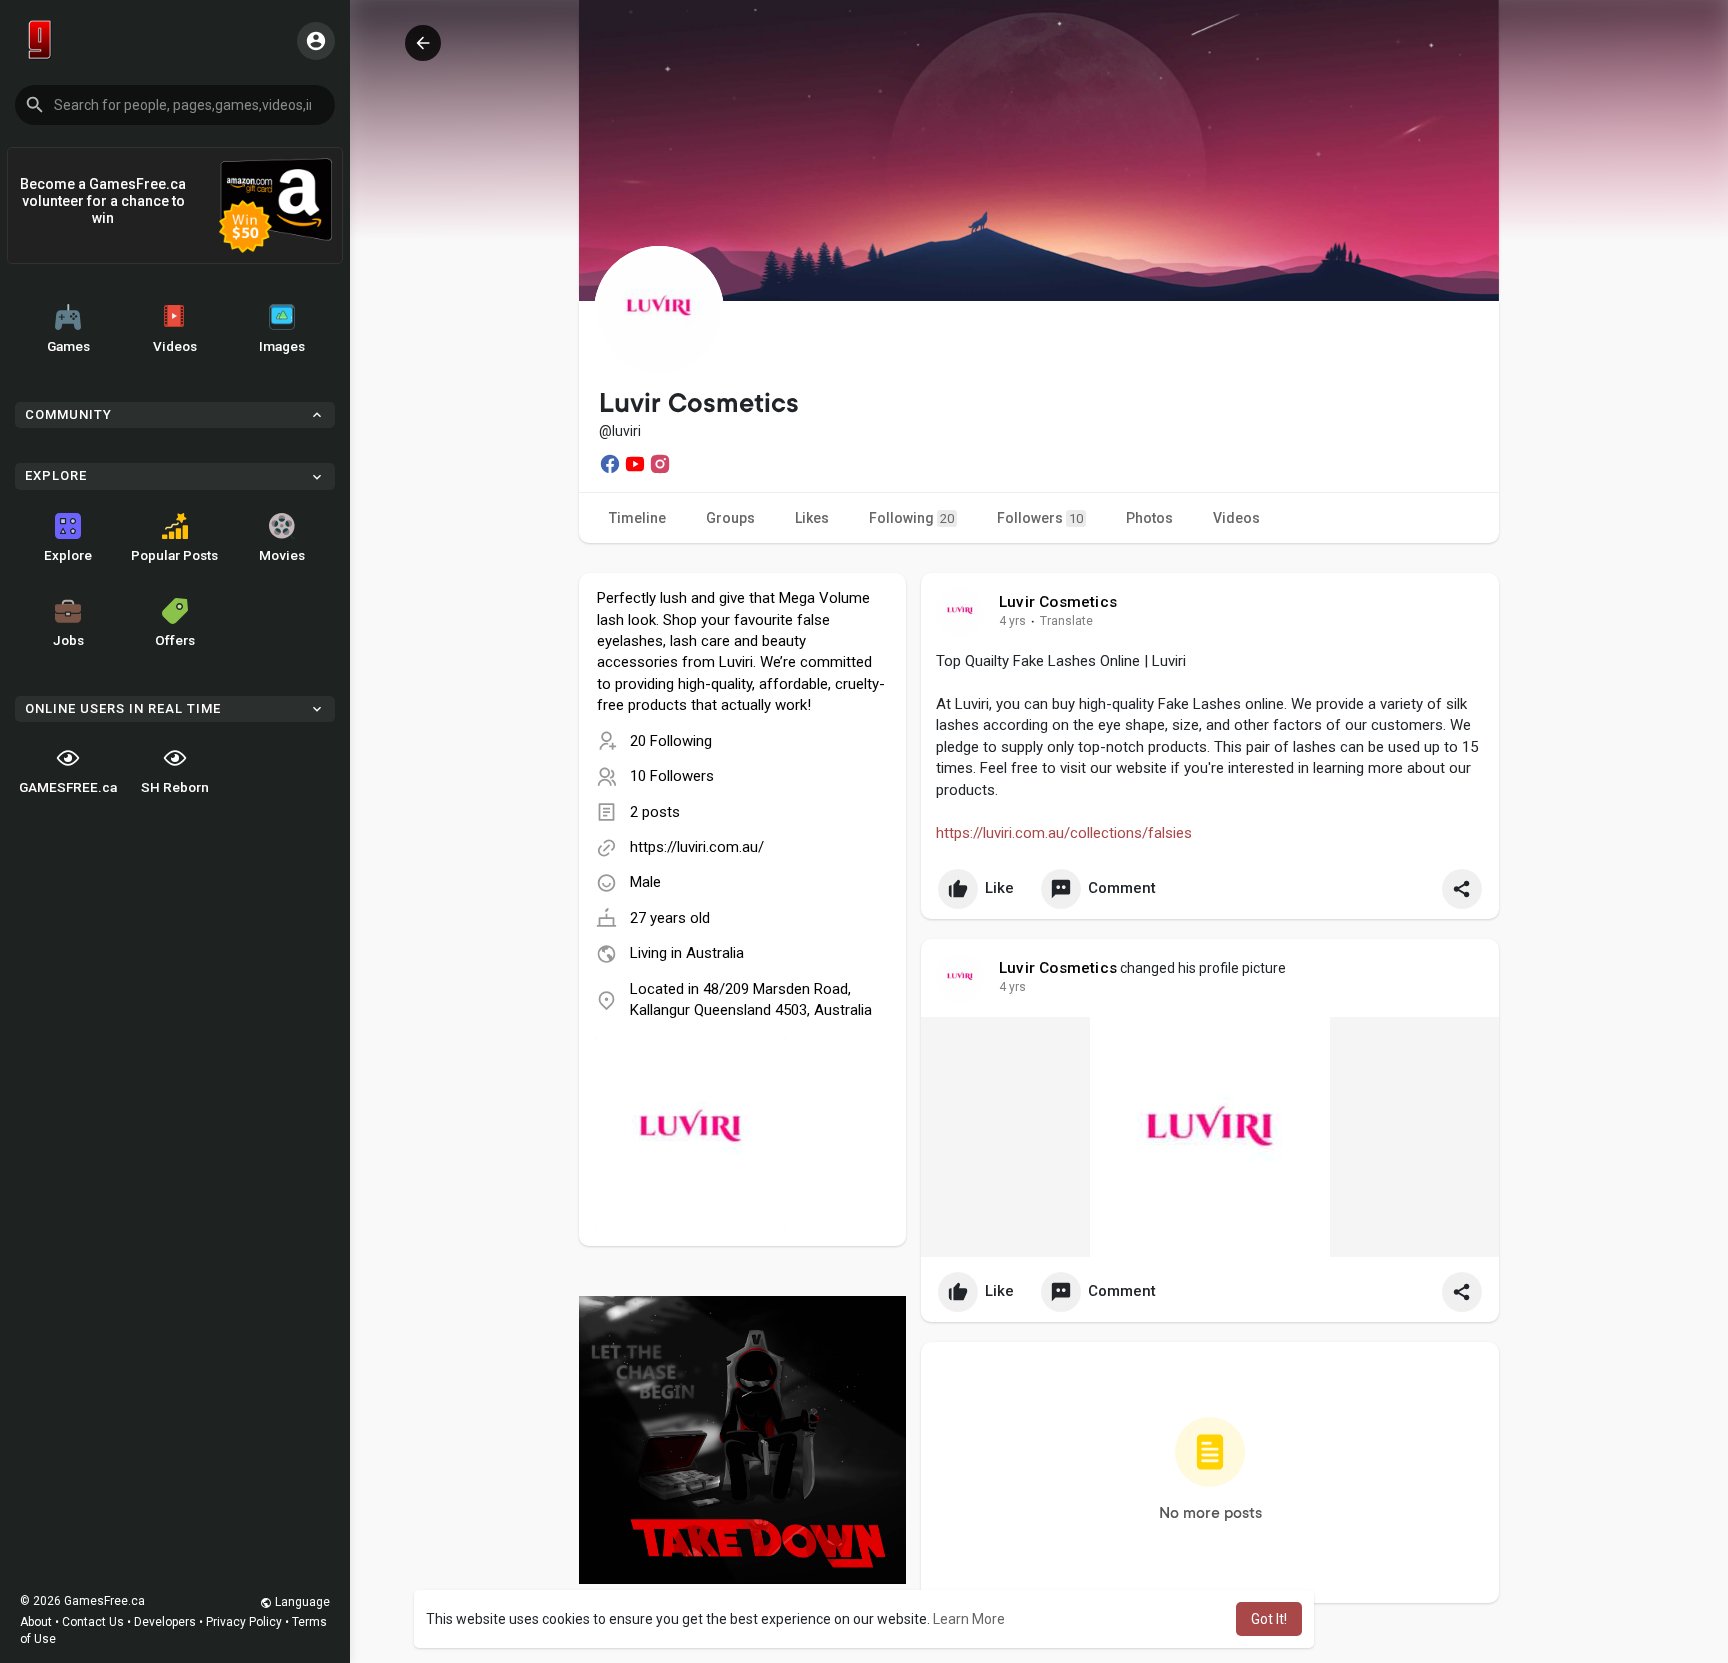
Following (911, 518)
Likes (812, 518)
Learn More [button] (969, 1619)
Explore (68, 555)
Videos (175, 346)
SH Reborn (175, 787)
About (36, 1622)
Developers (165, 1622)
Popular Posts (174, 555)
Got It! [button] (1269, 1619)
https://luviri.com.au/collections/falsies (1064, 833)
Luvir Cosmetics (1058, 602)
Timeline (637, 518)
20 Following (671, 741)
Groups (730, 518)
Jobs (68, 640)
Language (301, 1602)
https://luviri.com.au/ (697, 847)
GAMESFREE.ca (68, 787)
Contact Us (93, 1622)
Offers (175, 640)
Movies (282, 555)
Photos (1149, 518)
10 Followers (672, 776)
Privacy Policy (244, 1622)
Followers (1040, 518)
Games (68, 346)
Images (282, 346)
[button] (175, 105)
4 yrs (1012, 621)
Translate (1066, 621)
